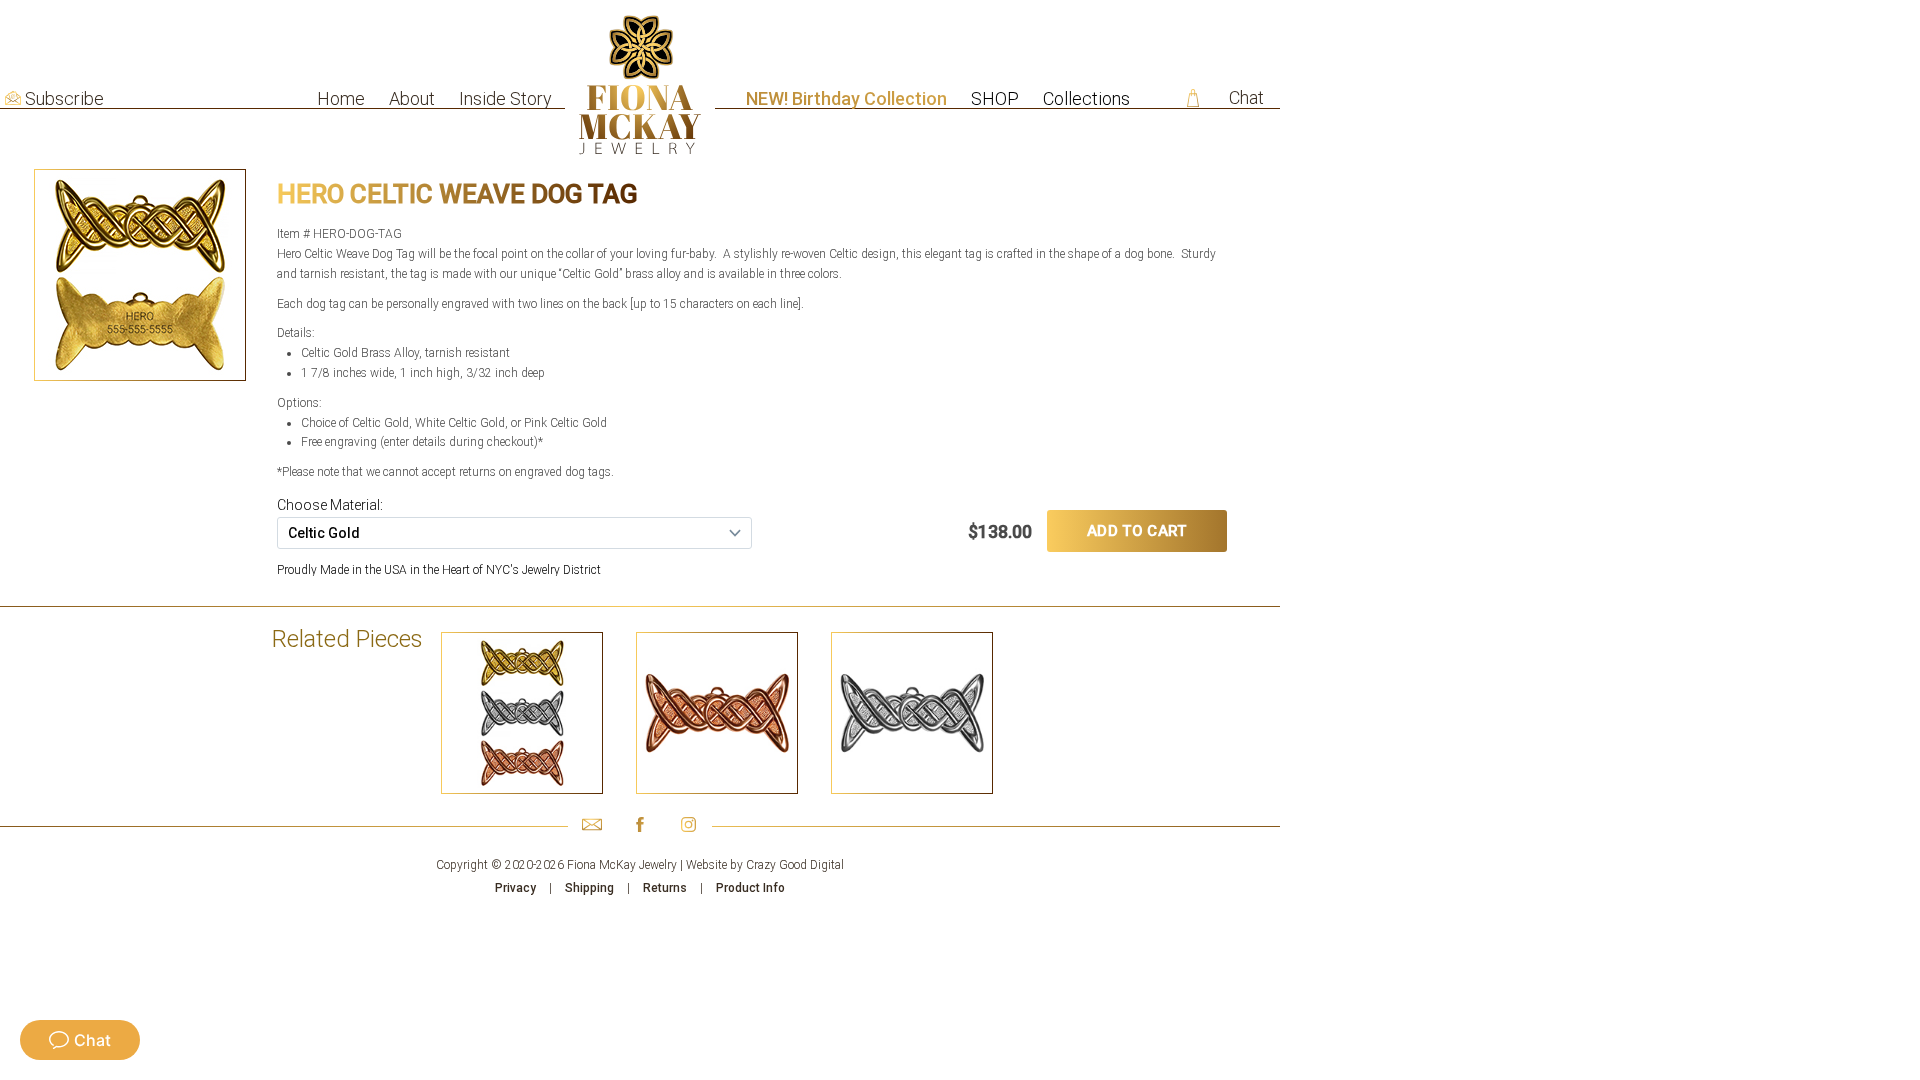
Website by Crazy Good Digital (765, 865)
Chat (1246, 97)
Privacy (515, 888)
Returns (665, 888)
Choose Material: (330, 505)
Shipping (589, 888)
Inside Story (505, 98)
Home (341, 98)
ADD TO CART (1136, 531)
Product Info (750, 888)
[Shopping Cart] (1193, 98)
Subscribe (64, 99)
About (412, 98)
